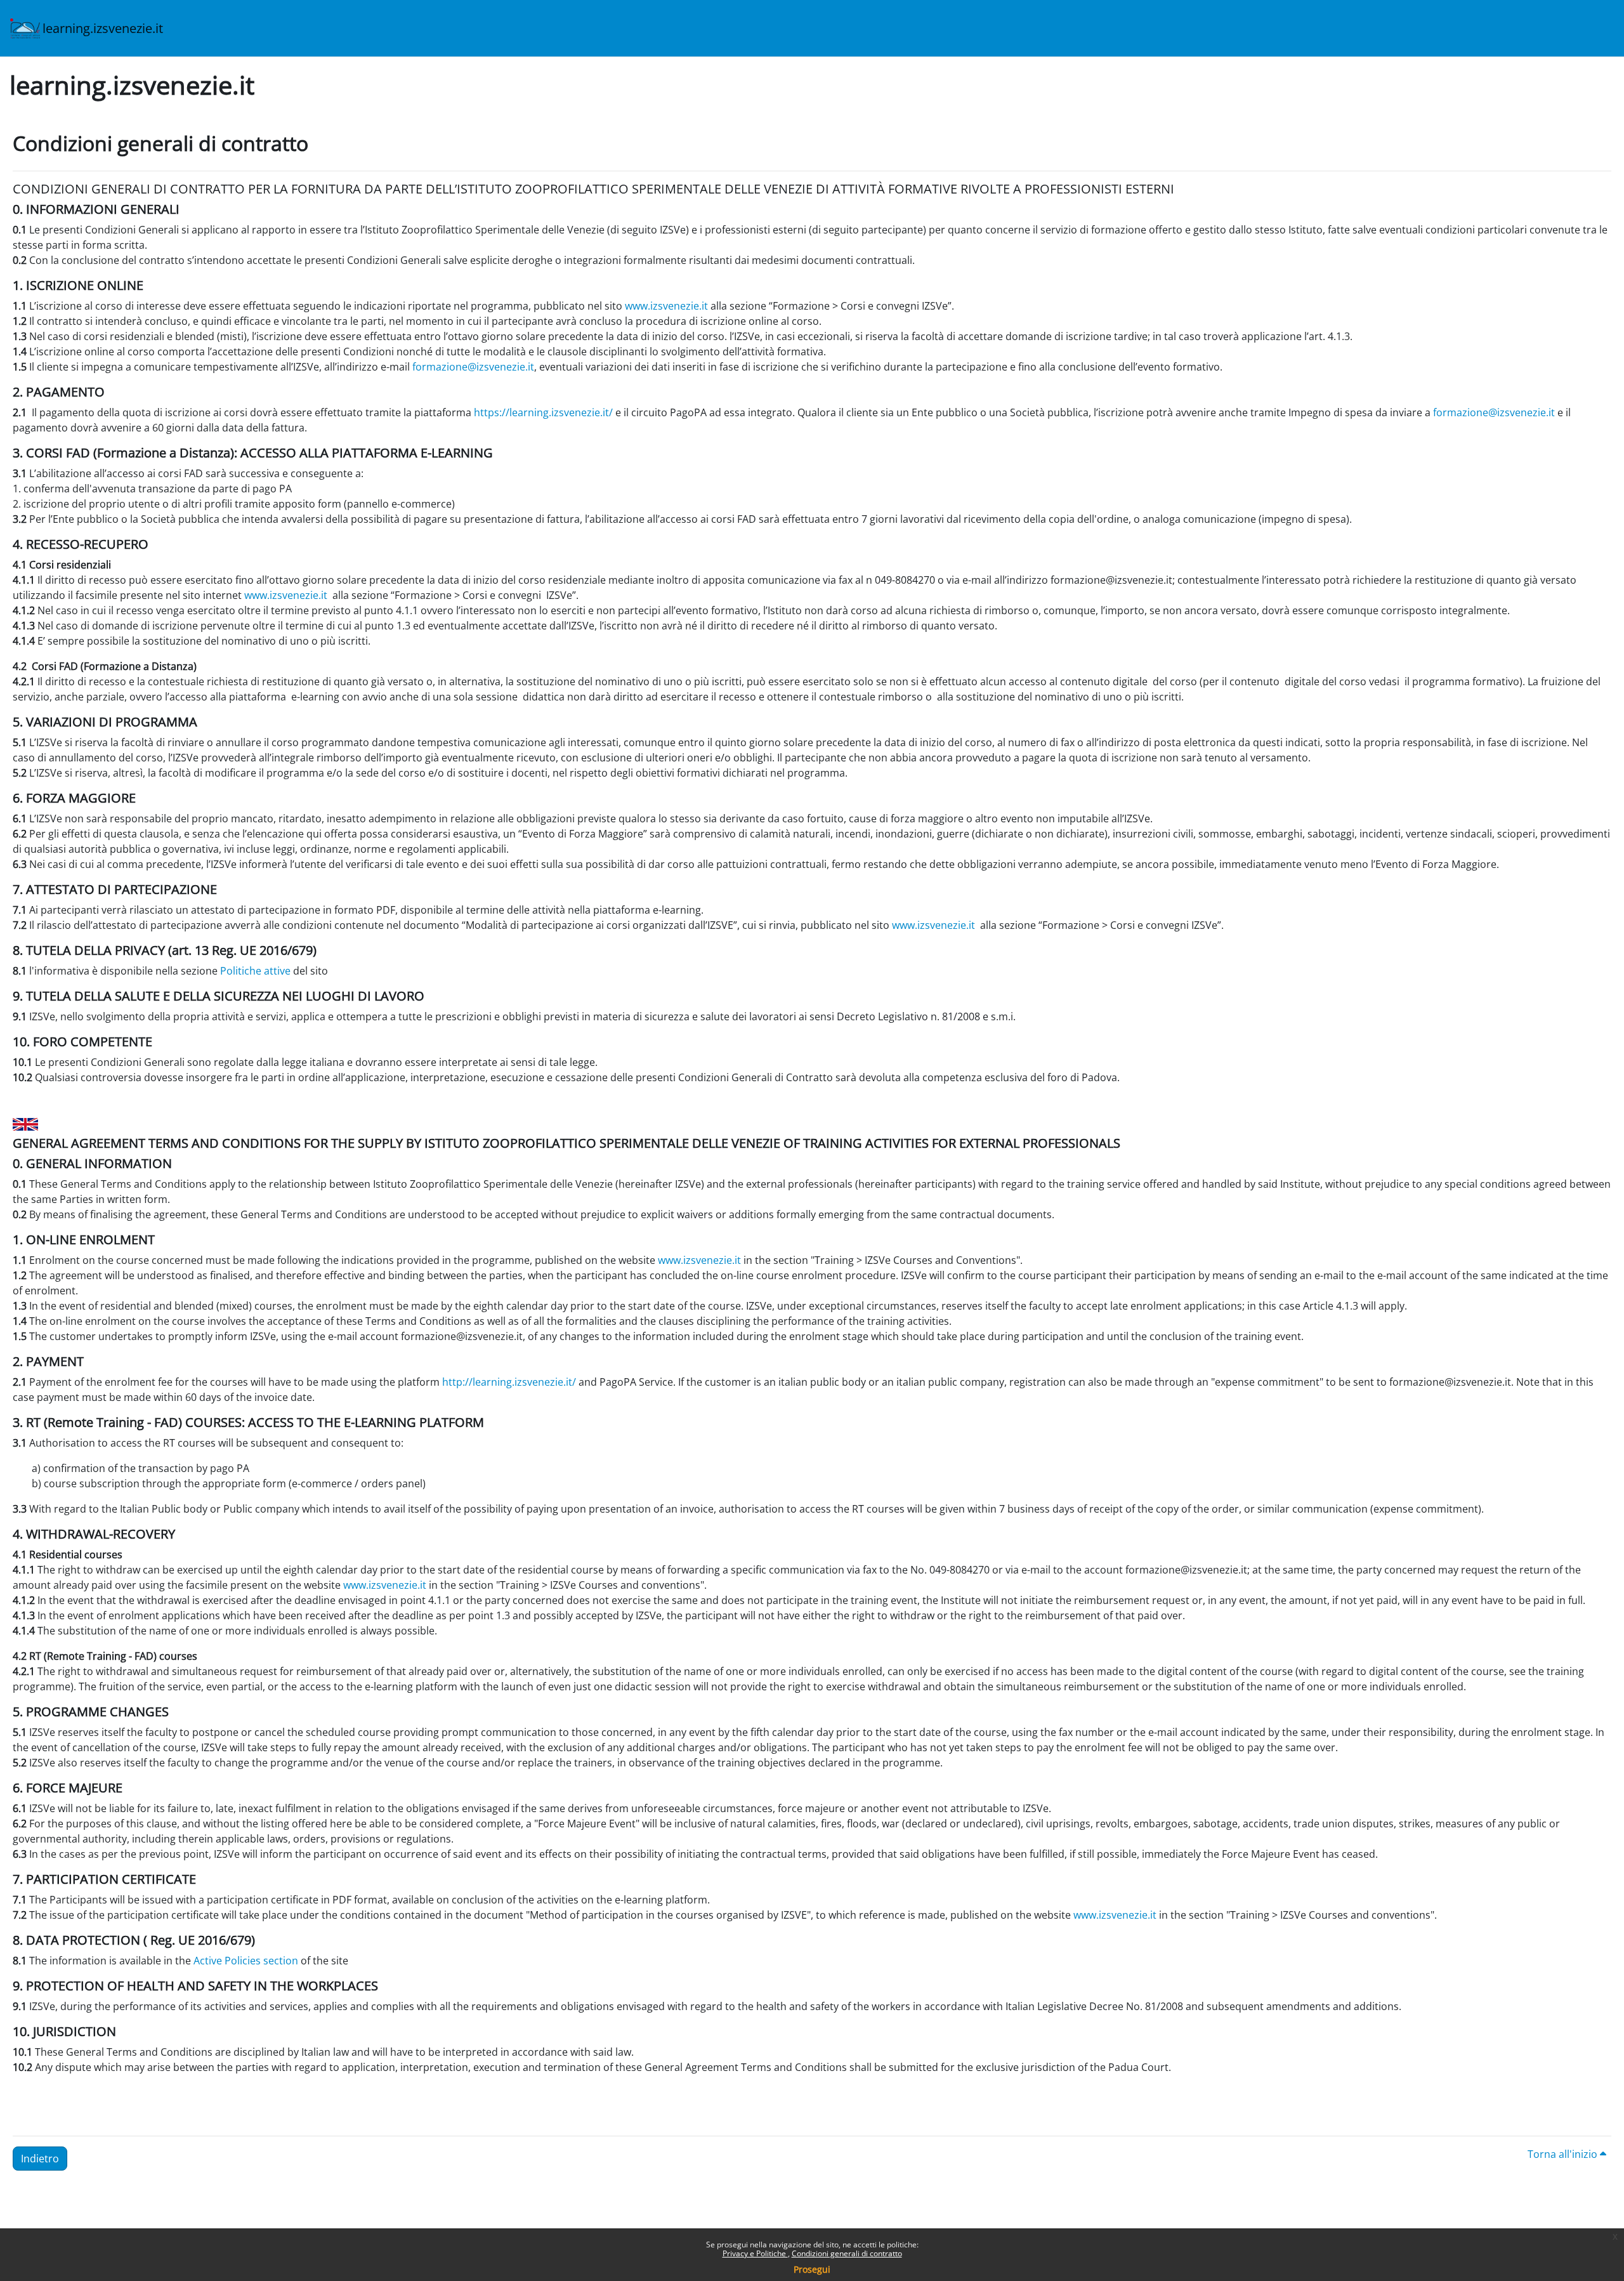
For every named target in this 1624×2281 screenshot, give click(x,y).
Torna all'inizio (1564, 2154)
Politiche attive (255, 971)
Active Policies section (246, 1961)
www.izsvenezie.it (666, 306)
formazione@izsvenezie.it (473, 367)
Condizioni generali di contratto (847, 2253)
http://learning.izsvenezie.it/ (509, 1382)
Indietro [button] (40, 2159)
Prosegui (812, 2269)
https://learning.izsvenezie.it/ (543, 412)
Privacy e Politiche (755, 2253)
